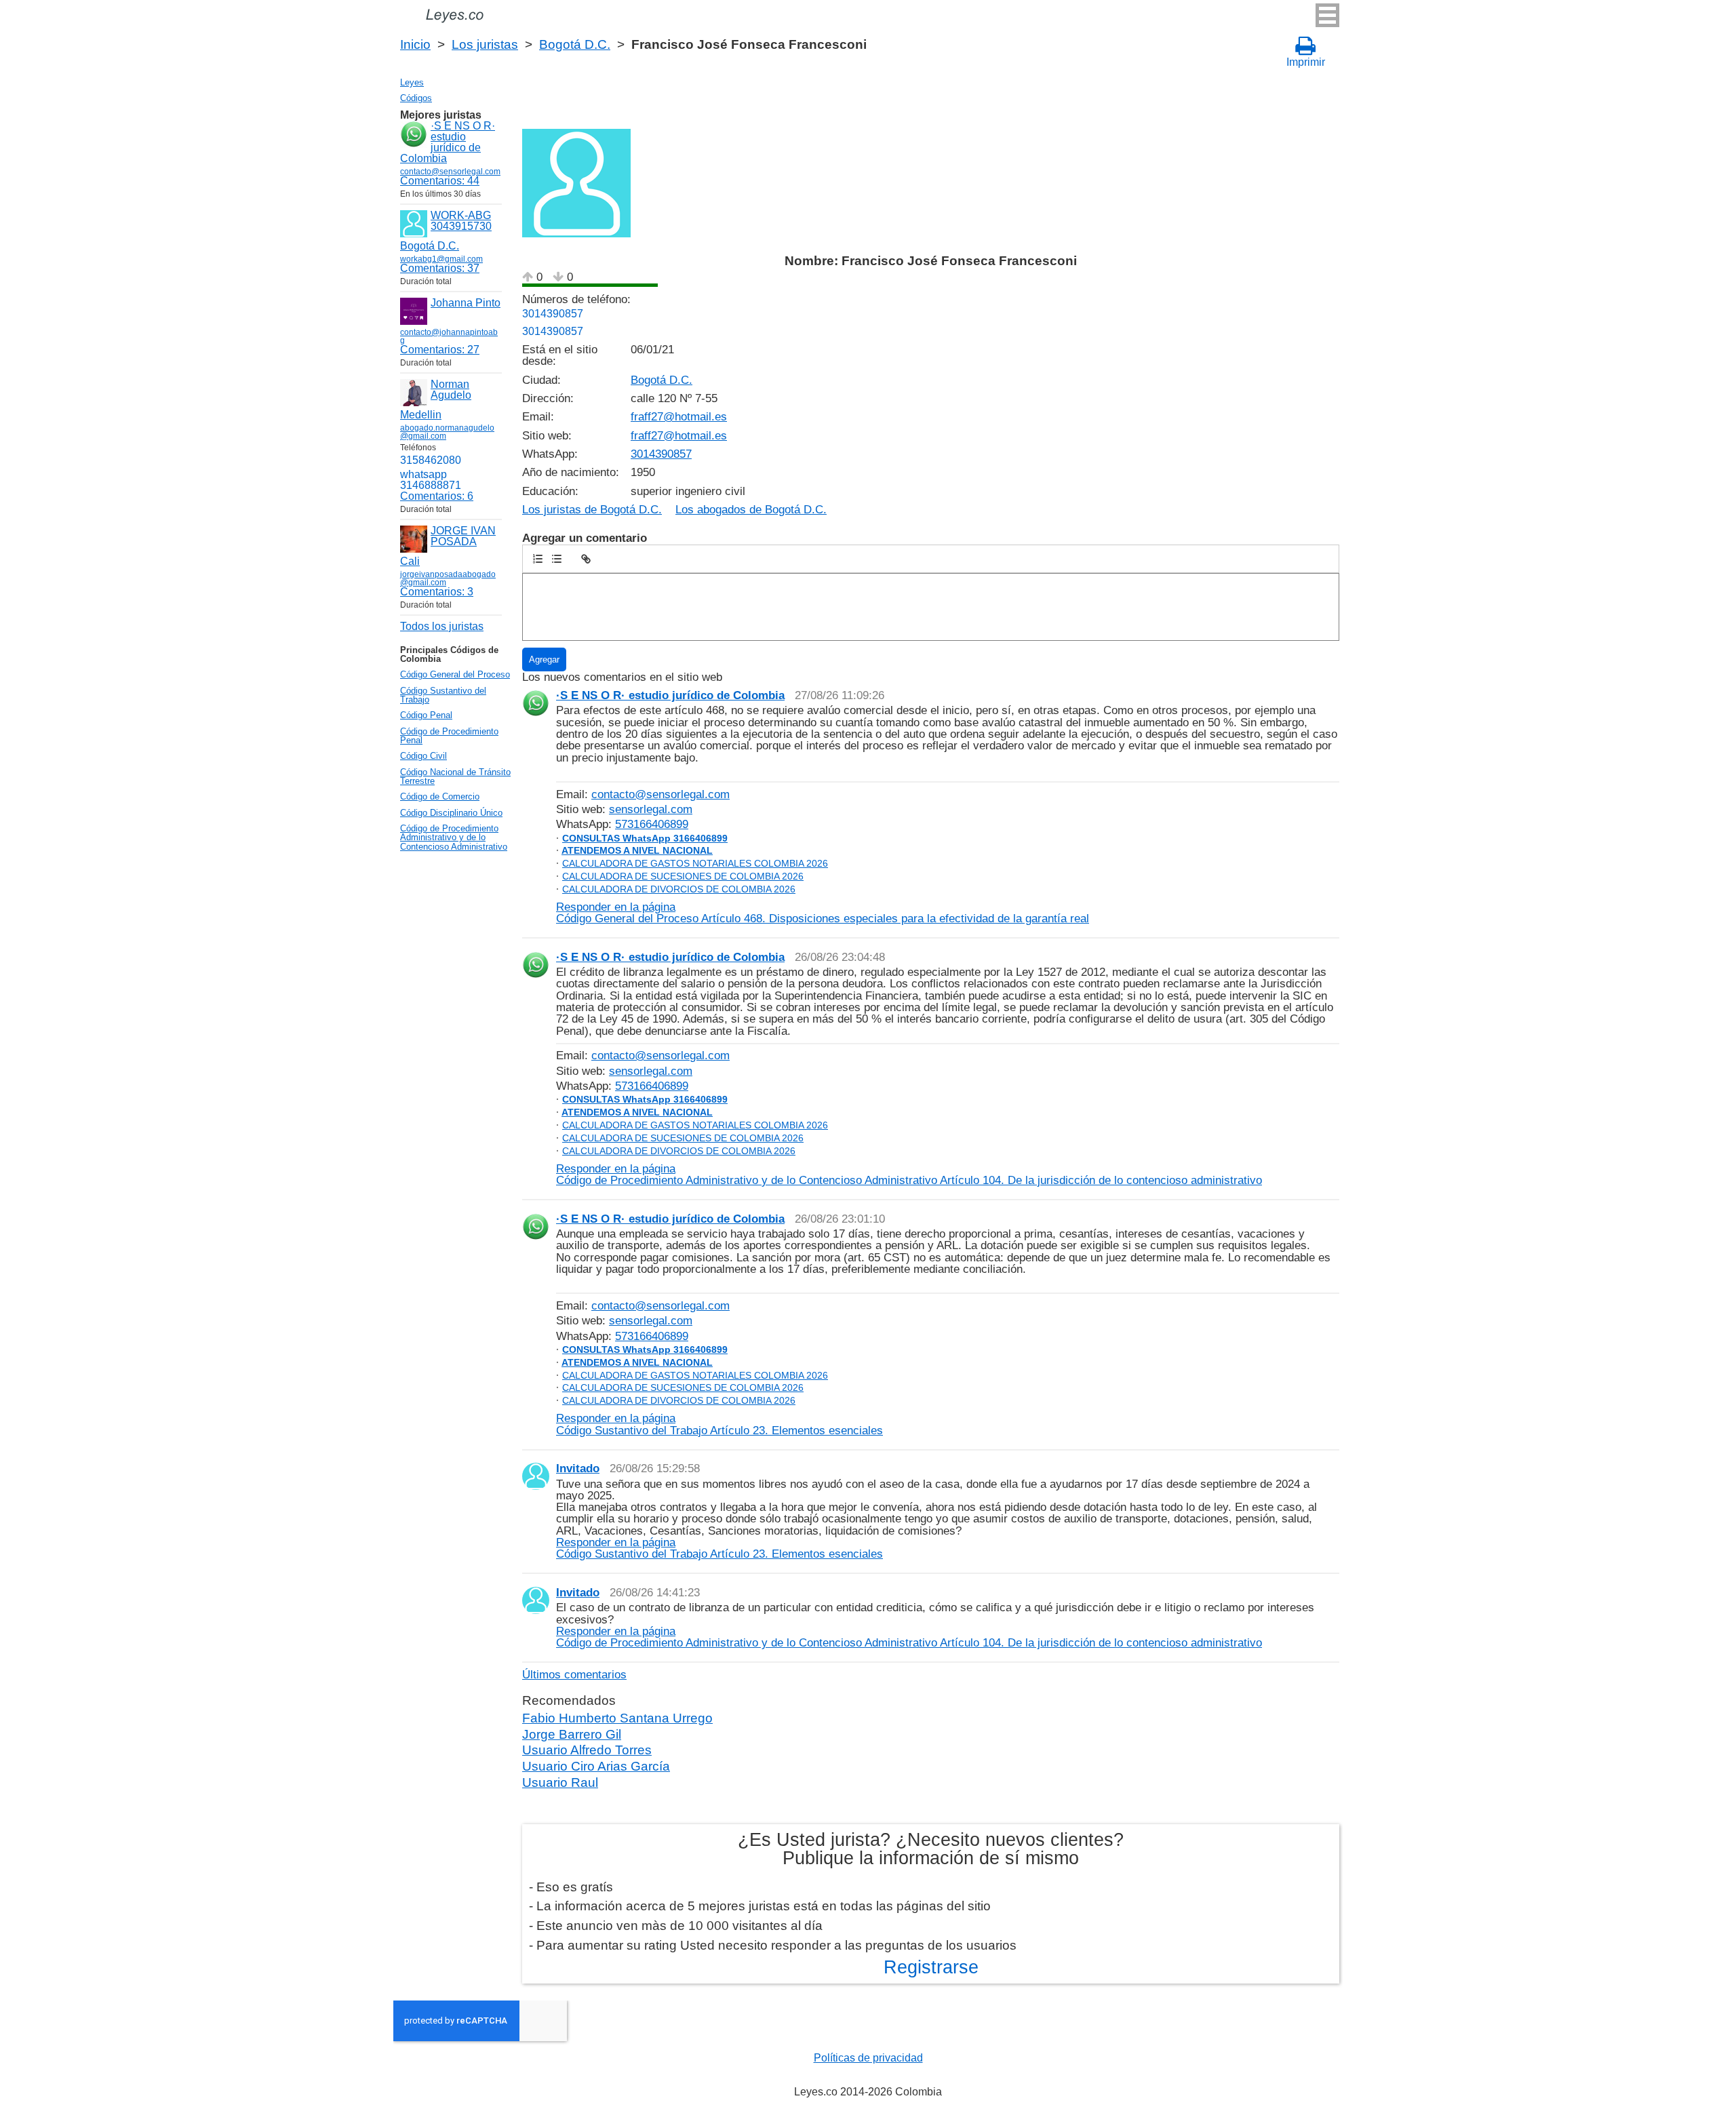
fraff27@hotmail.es (679, 417)
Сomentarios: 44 (440, 181)
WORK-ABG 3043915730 (461, 221)
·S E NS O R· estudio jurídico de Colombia (448, 142)
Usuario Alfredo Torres (587, 1750)
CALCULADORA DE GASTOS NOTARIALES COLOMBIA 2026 (695, 863)
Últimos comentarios (574, 1674)
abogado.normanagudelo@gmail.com (447, 432)
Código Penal (426, 715)
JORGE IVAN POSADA (463, 536)
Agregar (544, 659)
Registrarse (931, 1967)
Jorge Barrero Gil (572, 1734)
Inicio (415, 44)
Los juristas (485, 44)
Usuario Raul (560, 1782)
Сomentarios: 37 (440, 268)
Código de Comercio (440, 796)
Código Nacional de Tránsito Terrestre (455, 776)
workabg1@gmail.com (441, 259)
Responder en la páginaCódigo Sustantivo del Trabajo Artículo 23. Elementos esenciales (719, 1424)
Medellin (421, 415)
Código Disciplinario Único (451, 813)
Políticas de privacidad (868, 2058)
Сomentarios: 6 (437, 496)
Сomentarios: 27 (440, 350)
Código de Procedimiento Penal (449, 736)
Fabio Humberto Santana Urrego (617, 1718)
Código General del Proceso (455, 674)
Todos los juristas (442, 626)
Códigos (416, 98)
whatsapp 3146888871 (431, 480)
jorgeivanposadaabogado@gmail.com (448, 578)
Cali (410, 561)
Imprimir (1306, 62)
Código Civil (423, 756)
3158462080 (431, 460)
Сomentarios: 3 (437, 592)
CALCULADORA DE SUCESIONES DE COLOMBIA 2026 (683, 876)
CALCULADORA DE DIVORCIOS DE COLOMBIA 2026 (679, 889)
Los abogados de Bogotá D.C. (751, 510)
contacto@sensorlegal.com (660, 794)
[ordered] (538, 559)
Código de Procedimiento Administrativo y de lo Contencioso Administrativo (454, 837)
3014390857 (553, 314)
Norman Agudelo (451, 390)
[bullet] (557, 559)
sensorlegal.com (651, 809)
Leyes (412, 82)
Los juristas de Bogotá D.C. (592, 510)
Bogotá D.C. (575, 44)
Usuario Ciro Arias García (596, 1766)
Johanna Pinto (466, 303)
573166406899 (652, 824)
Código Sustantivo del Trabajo (443, 695)
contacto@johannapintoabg (449, 336)
